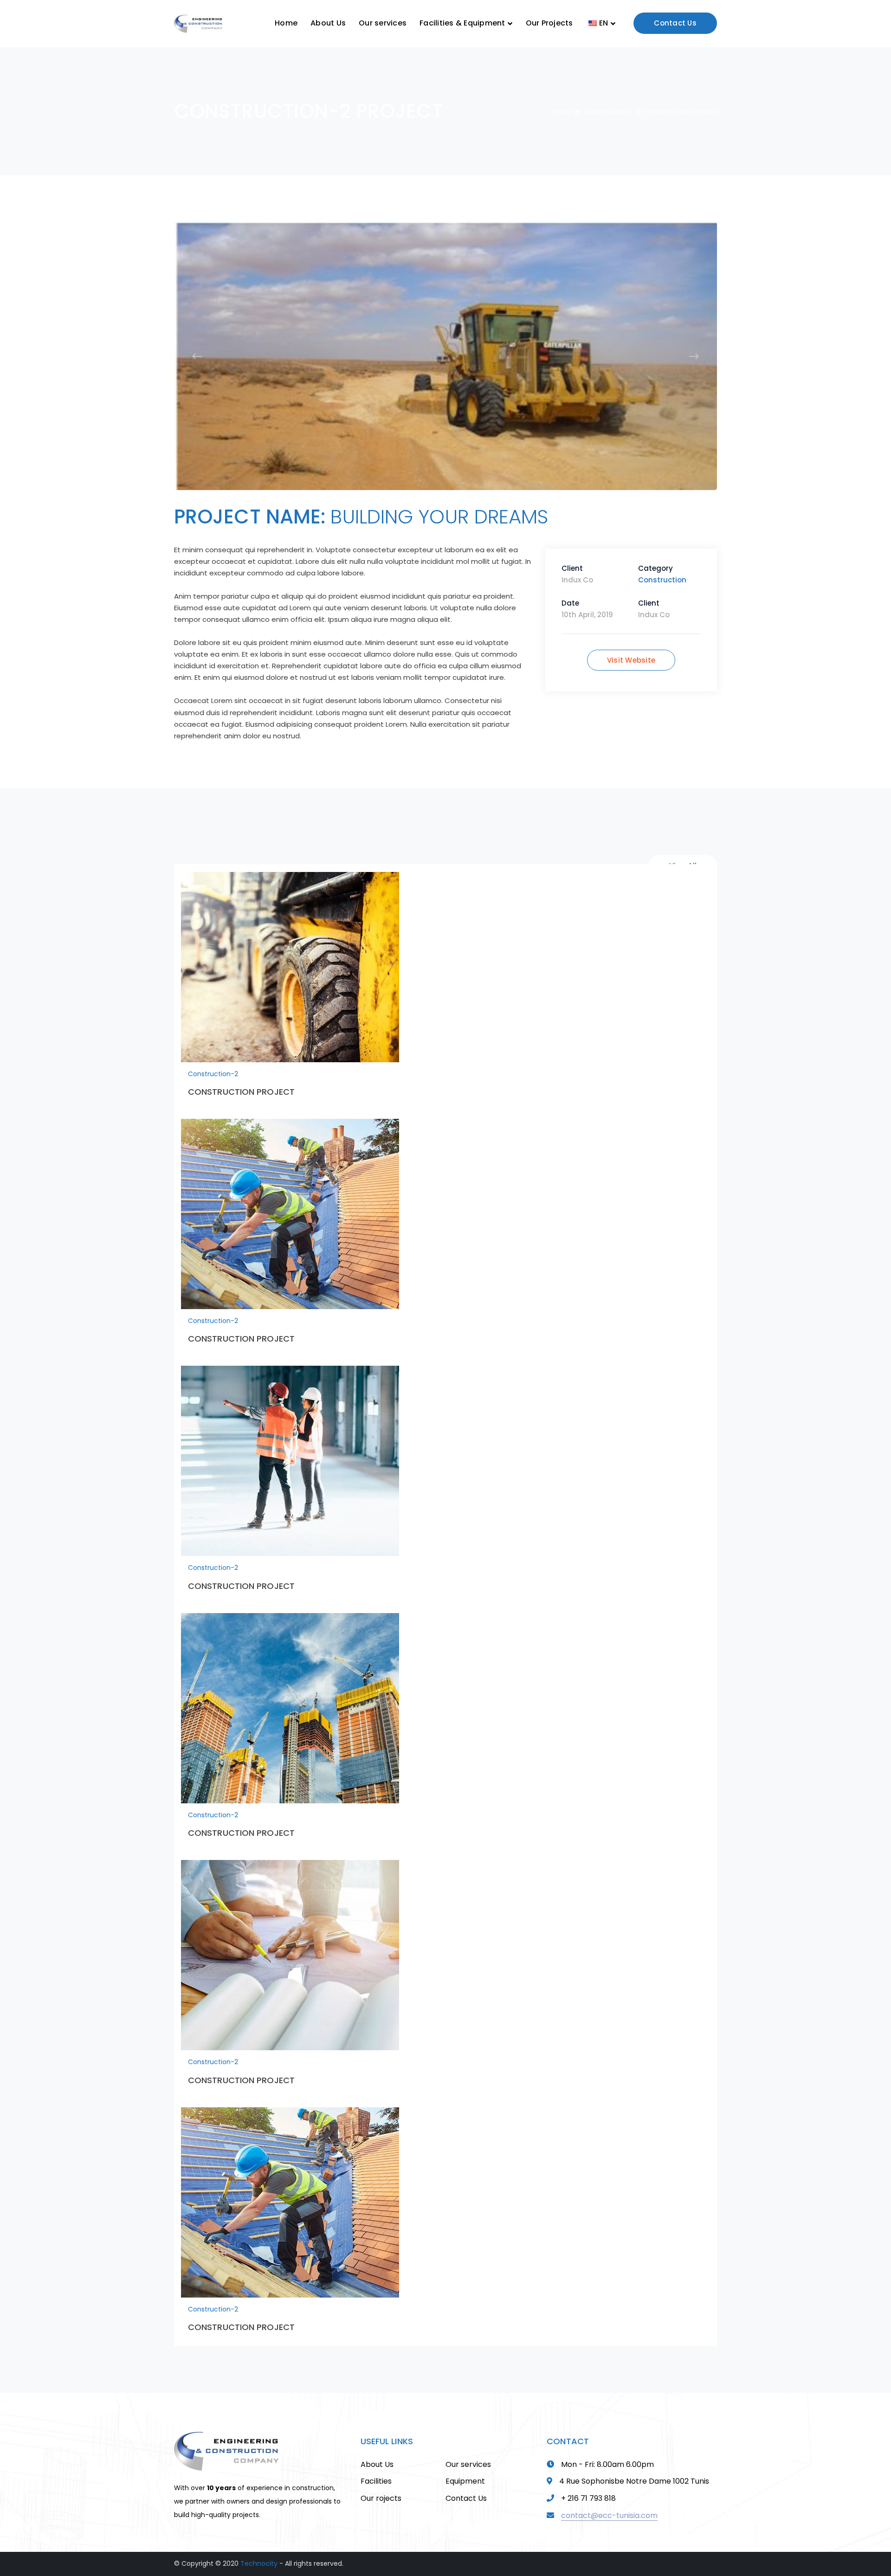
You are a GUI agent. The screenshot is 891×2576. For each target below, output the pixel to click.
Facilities (376, 2468)
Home (562, 111)
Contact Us (675, 23)
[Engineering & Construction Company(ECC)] (198, 23)
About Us (377, 2451)
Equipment (465, 2468)
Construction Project (241, 1079)
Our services (468, 2451)
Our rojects (381, 2485)
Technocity (259, 2550)
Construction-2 (608, 111)
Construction (662, 567)
